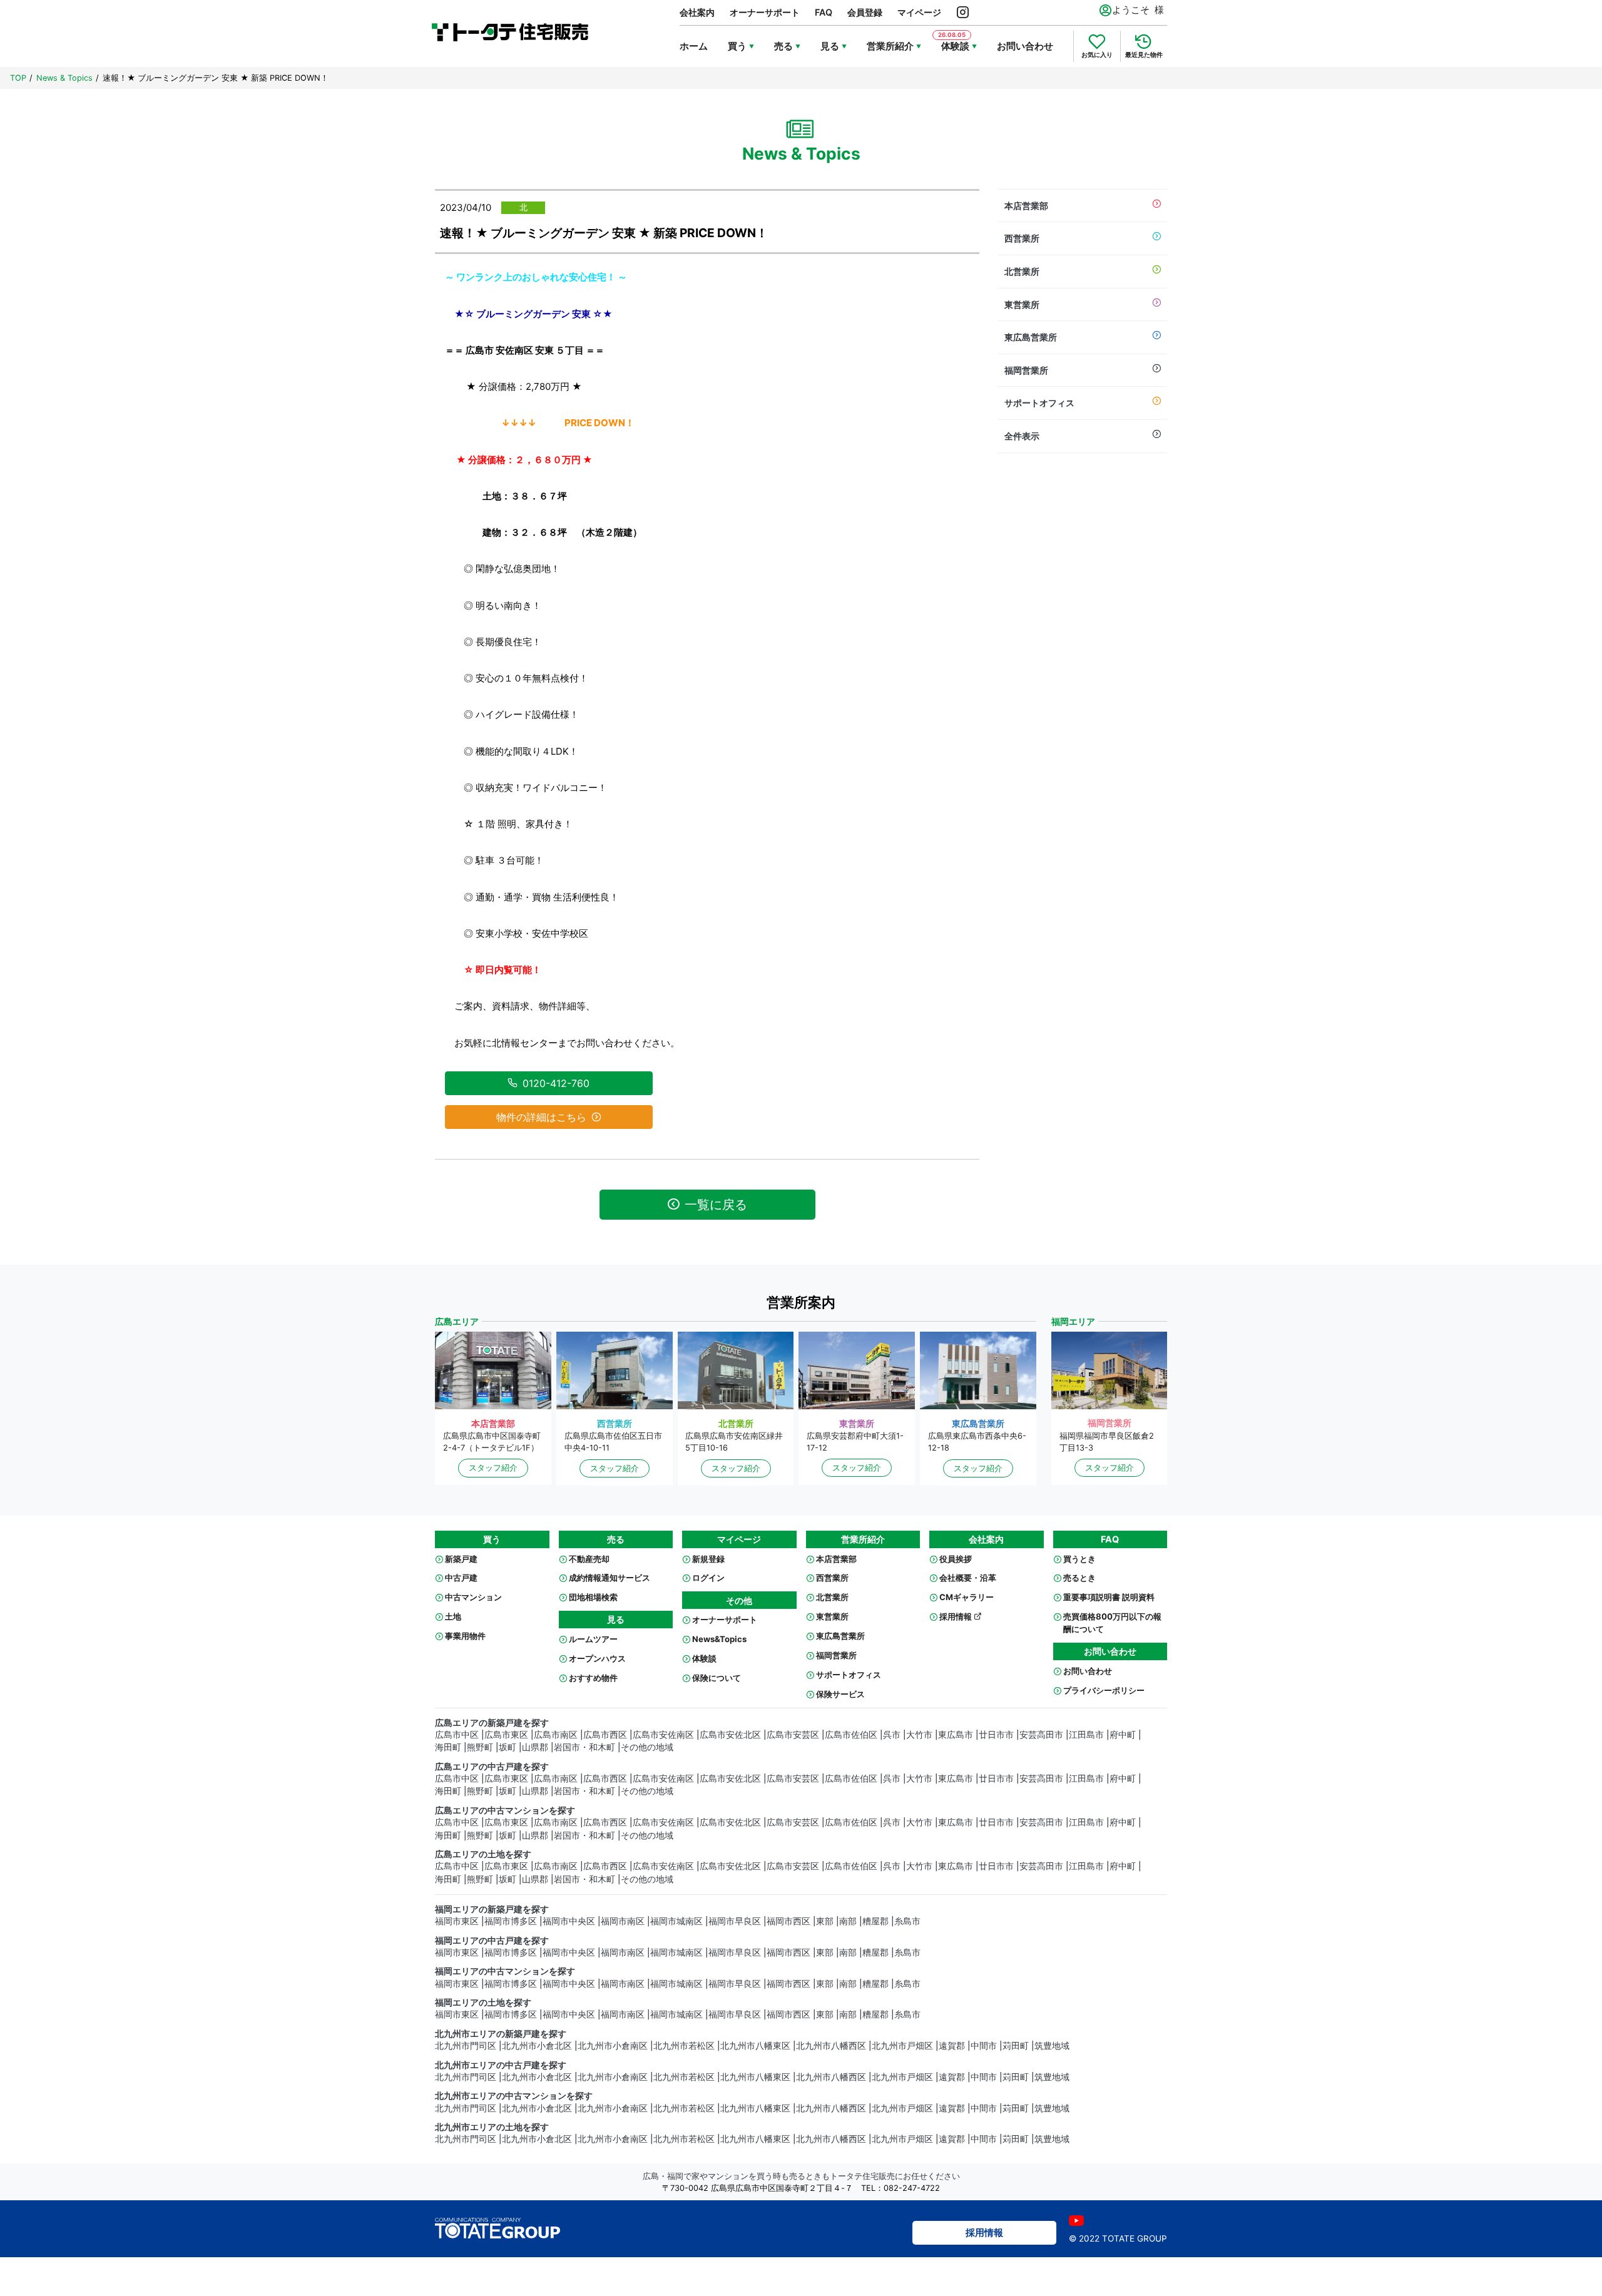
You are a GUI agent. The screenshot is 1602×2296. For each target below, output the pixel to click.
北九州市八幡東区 (755, 2046)
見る (830, 46)
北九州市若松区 (684, 2046)
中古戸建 (461, 1578)
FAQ (824, 12)
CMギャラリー (967, 1597)
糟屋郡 (875, 1921)
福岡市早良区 (735, 1921)
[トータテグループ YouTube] (1076, 2221)
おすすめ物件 (593, 1678)
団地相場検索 (593, 1597)
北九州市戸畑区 (902, 2046)
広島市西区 (605, 1735)
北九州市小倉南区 (613, 2046)
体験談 (704, 1658)
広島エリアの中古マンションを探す (505, 1810)
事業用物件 (465, 1636)
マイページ (919, 12)
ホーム (694, 46)
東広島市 (956, 1735)
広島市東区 (506, 1735)
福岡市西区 (788, 1921)
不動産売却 (589, 1559)
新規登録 (708, 1559)
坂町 (508, 1747)
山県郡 (535, 1747)
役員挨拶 (956, 1559)
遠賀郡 (952, 2046)
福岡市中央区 (569, 1921)
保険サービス (840, 1694)
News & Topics (64, 78)
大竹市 (919, 1735)
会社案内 (697, 12)
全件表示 (1022, 436)
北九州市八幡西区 (831, 2046)
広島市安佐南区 (663, 1735)
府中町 (1123, 1735)
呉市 (892, 1735)
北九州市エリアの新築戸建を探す (501, 2034)
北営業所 (1022, 271)
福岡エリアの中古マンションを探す (505, 1971)
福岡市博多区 (511, 1921)
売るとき (1079, 1578)
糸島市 (907, 1921)
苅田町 (1016, 2046)
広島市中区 (457, 1735)
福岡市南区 (623, 1921)
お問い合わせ (1025, 46)
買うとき (1079, 1559)
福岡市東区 (457, 1921)
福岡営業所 (1026, 370)
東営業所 (1022, 304)
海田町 (448, 1747)
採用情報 (957, 1616)
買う (737, 46)
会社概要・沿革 (968, 1578)
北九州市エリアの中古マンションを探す (514, 2096)
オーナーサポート (765, 12)
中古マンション (473, 1597)
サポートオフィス (1039, 403)
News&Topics (719, 1639)
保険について (717, 1678)
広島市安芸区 (793, 1735)
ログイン (708, 1578)
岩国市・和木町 (584, 1747)
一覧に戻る (716, 1205)
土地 (453, 1616)
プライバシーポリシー (1104, 1690)
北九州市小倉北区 (537, 2046)
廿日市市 (996, 1735)
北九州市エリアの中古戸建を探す (501, 2065)
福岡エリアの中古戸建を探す (492, 1941)
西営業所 (1022, 238)
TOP (18, 78)
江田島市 (1086, 1735)
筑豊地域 (1052, 2046)
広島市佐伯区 (851, 1735)
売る (783, 46)
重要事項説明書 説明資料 (1109, 1597)
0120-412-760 (556, 1083)
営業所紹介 (890, 46)
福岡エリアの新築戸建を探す (492, 1909)
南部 (848, 1921)
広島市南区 (556, 1735)
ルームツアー (593, 1639)
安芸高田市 (1041, 1735)
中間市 (984, 2046)
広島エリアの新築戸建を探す (492, 1723)
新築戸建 (461, 1559)
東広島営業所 (1031, 337)
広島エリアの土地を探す (483, 1854)
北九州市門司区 (466, 2046)
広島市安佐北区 (730, 1735)
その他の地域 (647, 1747)
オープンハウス (597, 1658)
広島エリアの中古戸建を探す (492, 1767)
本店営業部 (1026, 206)
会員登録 (865, 12)
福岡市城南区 (676, 1921)
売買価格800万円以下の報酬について (1112, 1623)
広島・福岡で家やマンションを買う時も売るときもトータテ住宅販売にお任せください (801, 2176)
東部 (825, 1921)
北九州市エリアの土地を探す (492, 2127)
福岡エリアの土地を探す (483, 2003)
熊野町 (480, 1747)
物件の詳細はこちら (541, 1117)
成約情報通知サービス (610, 1578)
